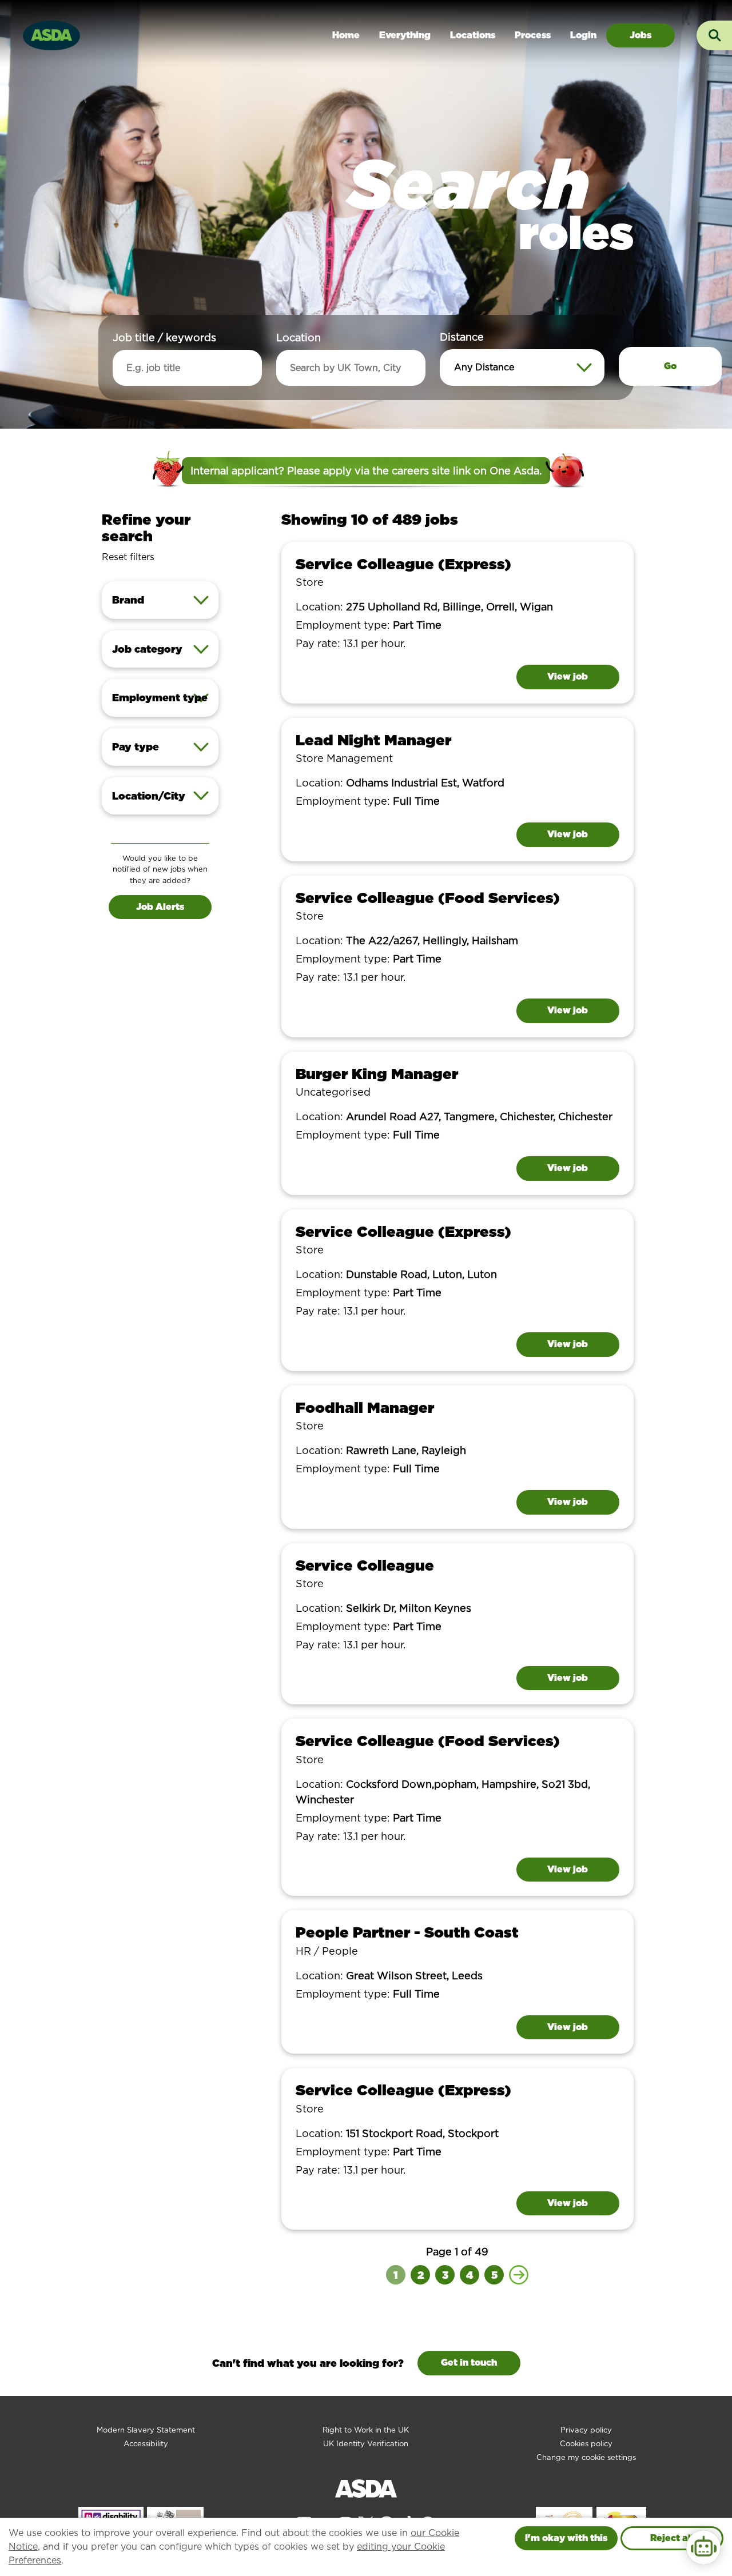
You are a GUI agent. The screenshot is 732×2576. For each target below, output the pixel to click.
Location (299, 338)
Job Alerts (160, 907)
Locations (473, 35)
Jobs (640, 35)
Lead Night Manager (373, 740)
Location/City (149, 796)
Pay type (136, 747)
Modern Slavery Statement (146, 2430)
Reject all (672, 2538)
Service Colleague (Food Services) (428, 898)
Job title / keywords (164, 338)
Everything (405, 35)
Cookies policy (586, 2444)
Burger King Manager (377, 1074)
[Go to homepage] (51, 34)
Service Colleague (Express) (403, 564)
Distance (462, 337)
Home (346, 35)
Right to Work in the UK (366, 2430)
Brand (128, 600)
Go (670, 366)
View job (568, 676)
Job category (147, 649)
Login (583, 35)
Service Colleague (365, 1565)
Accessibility (146, 2444)
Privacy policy (586, 2430)
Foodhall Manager (365, 1407)
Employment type (160, 698)
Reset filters (128, 557)
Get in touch (469, 2363)
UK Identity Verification (366, 2444)
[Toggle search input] (714, 35)
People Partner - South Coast (407, 1932)
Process (533, 35)
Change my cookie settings (586, 2457)
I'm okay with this (566, 2538)
